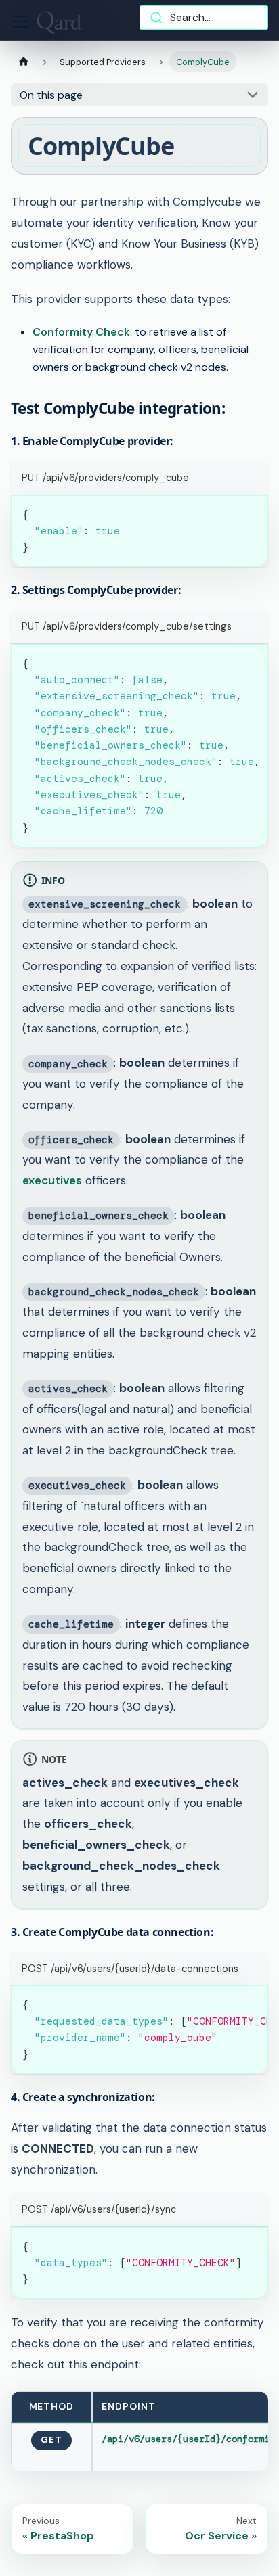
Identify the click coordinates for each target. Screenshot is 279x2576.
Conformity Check (81, 332)
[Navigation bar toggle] (21, 22)
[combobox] (204, 18)
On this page (51, 95)
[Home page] (24, 62)
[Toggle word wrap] (227, 661)
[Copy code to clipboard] (252, 512)
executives (52, 1180)
